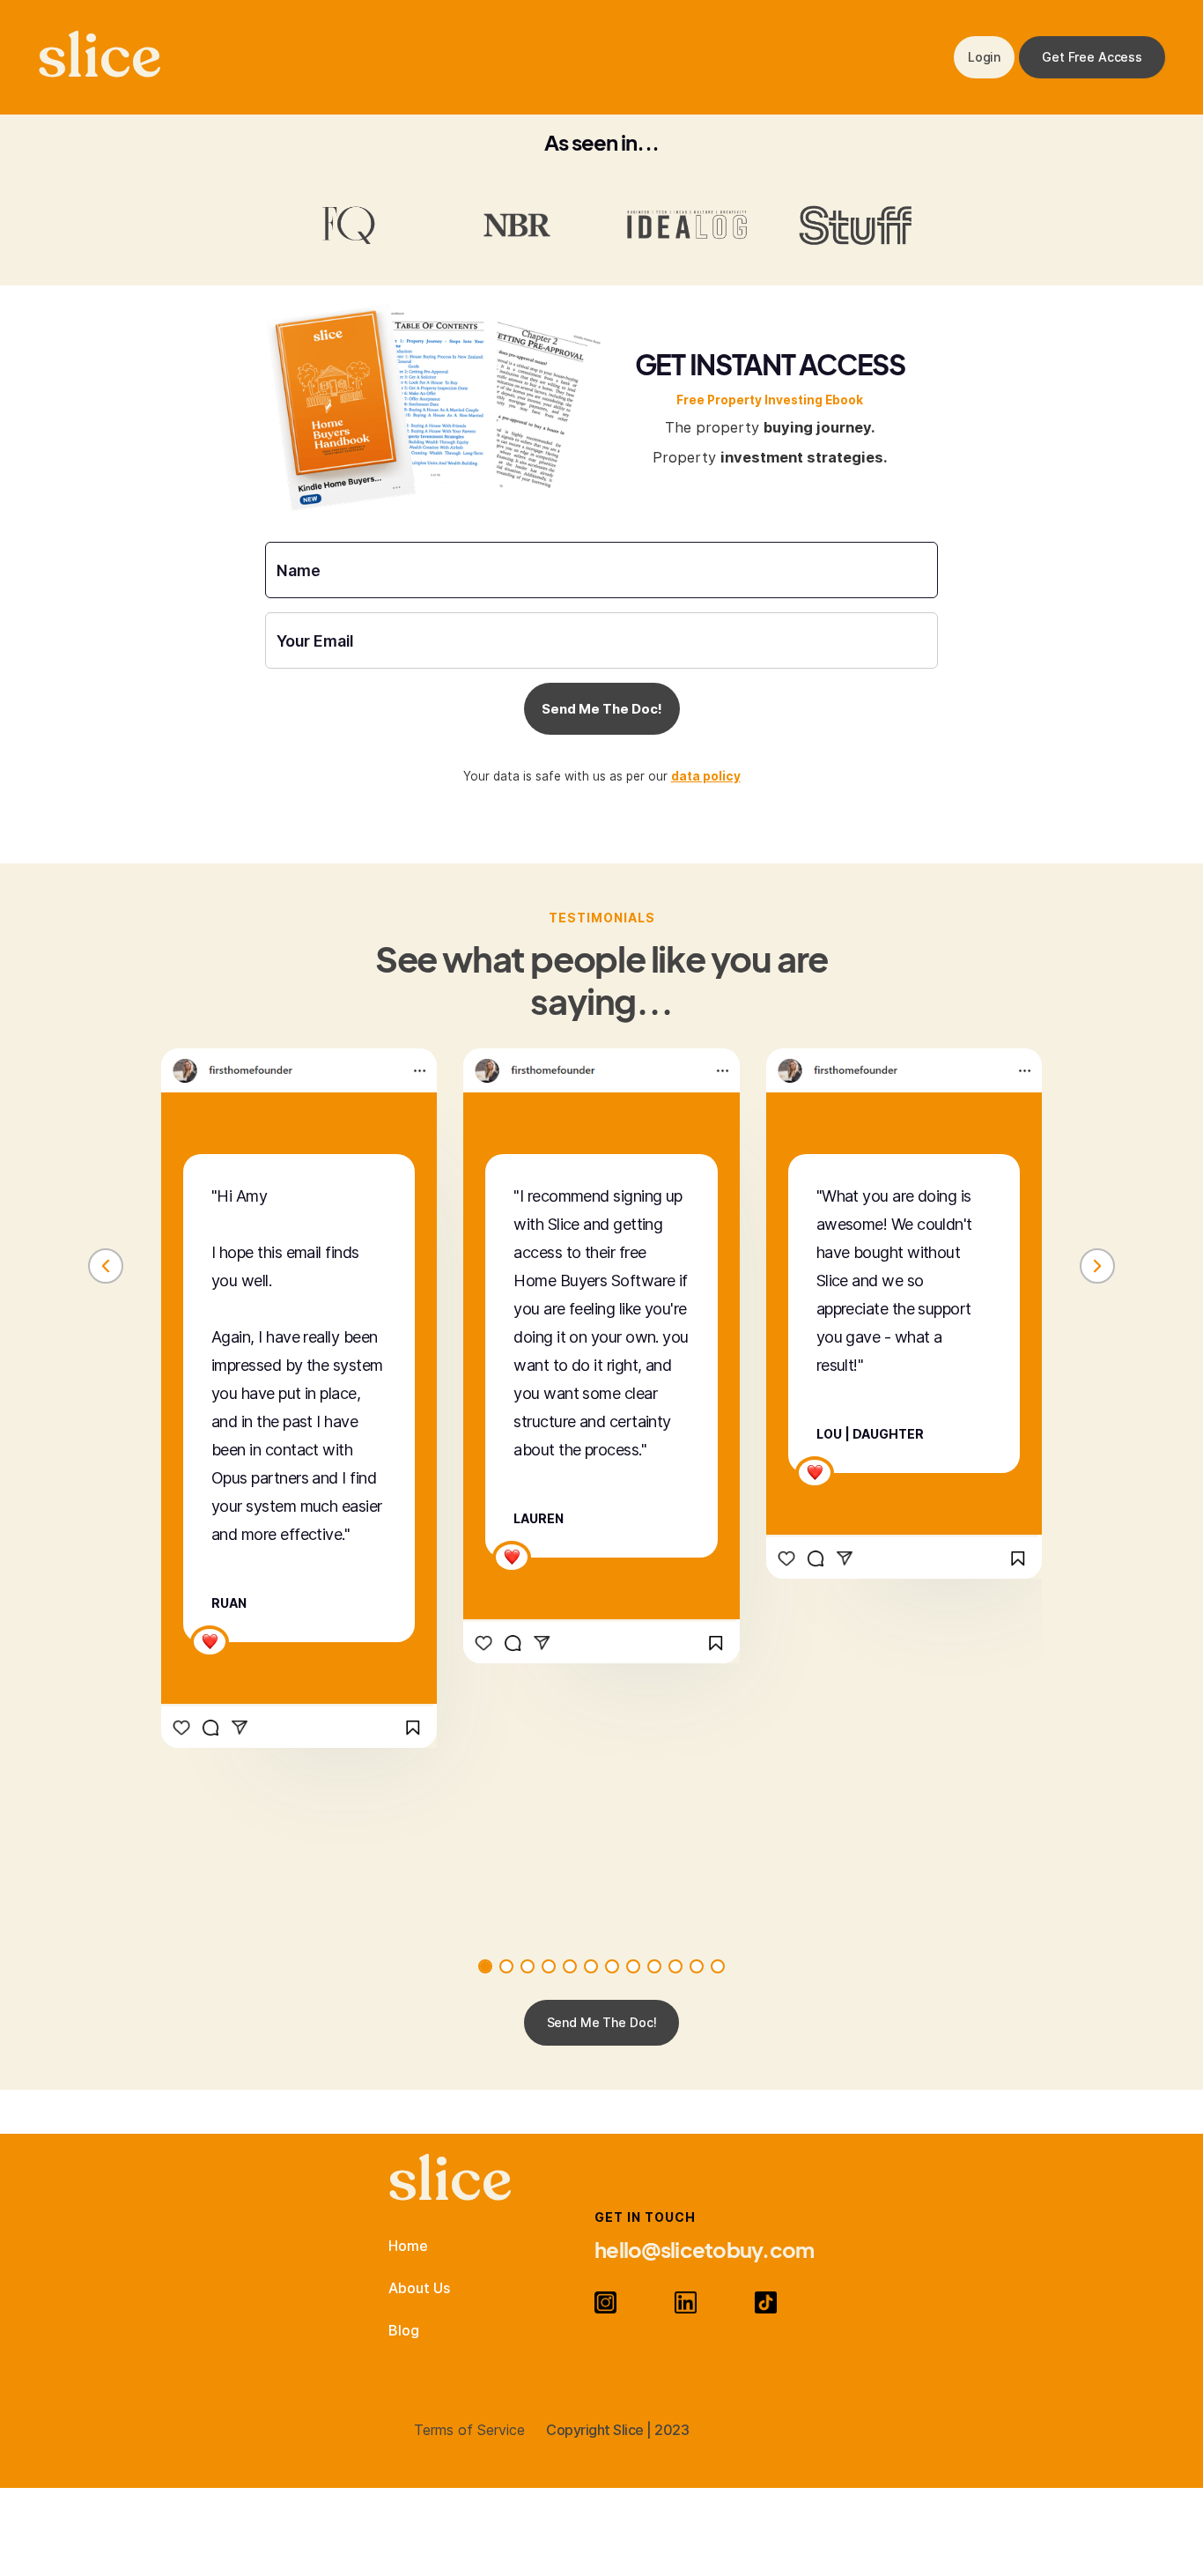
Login (984, 57)
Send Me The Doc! (602, 2022)
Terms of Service (469, 2430)
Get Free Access (1092, 57)
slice (100, 57)
